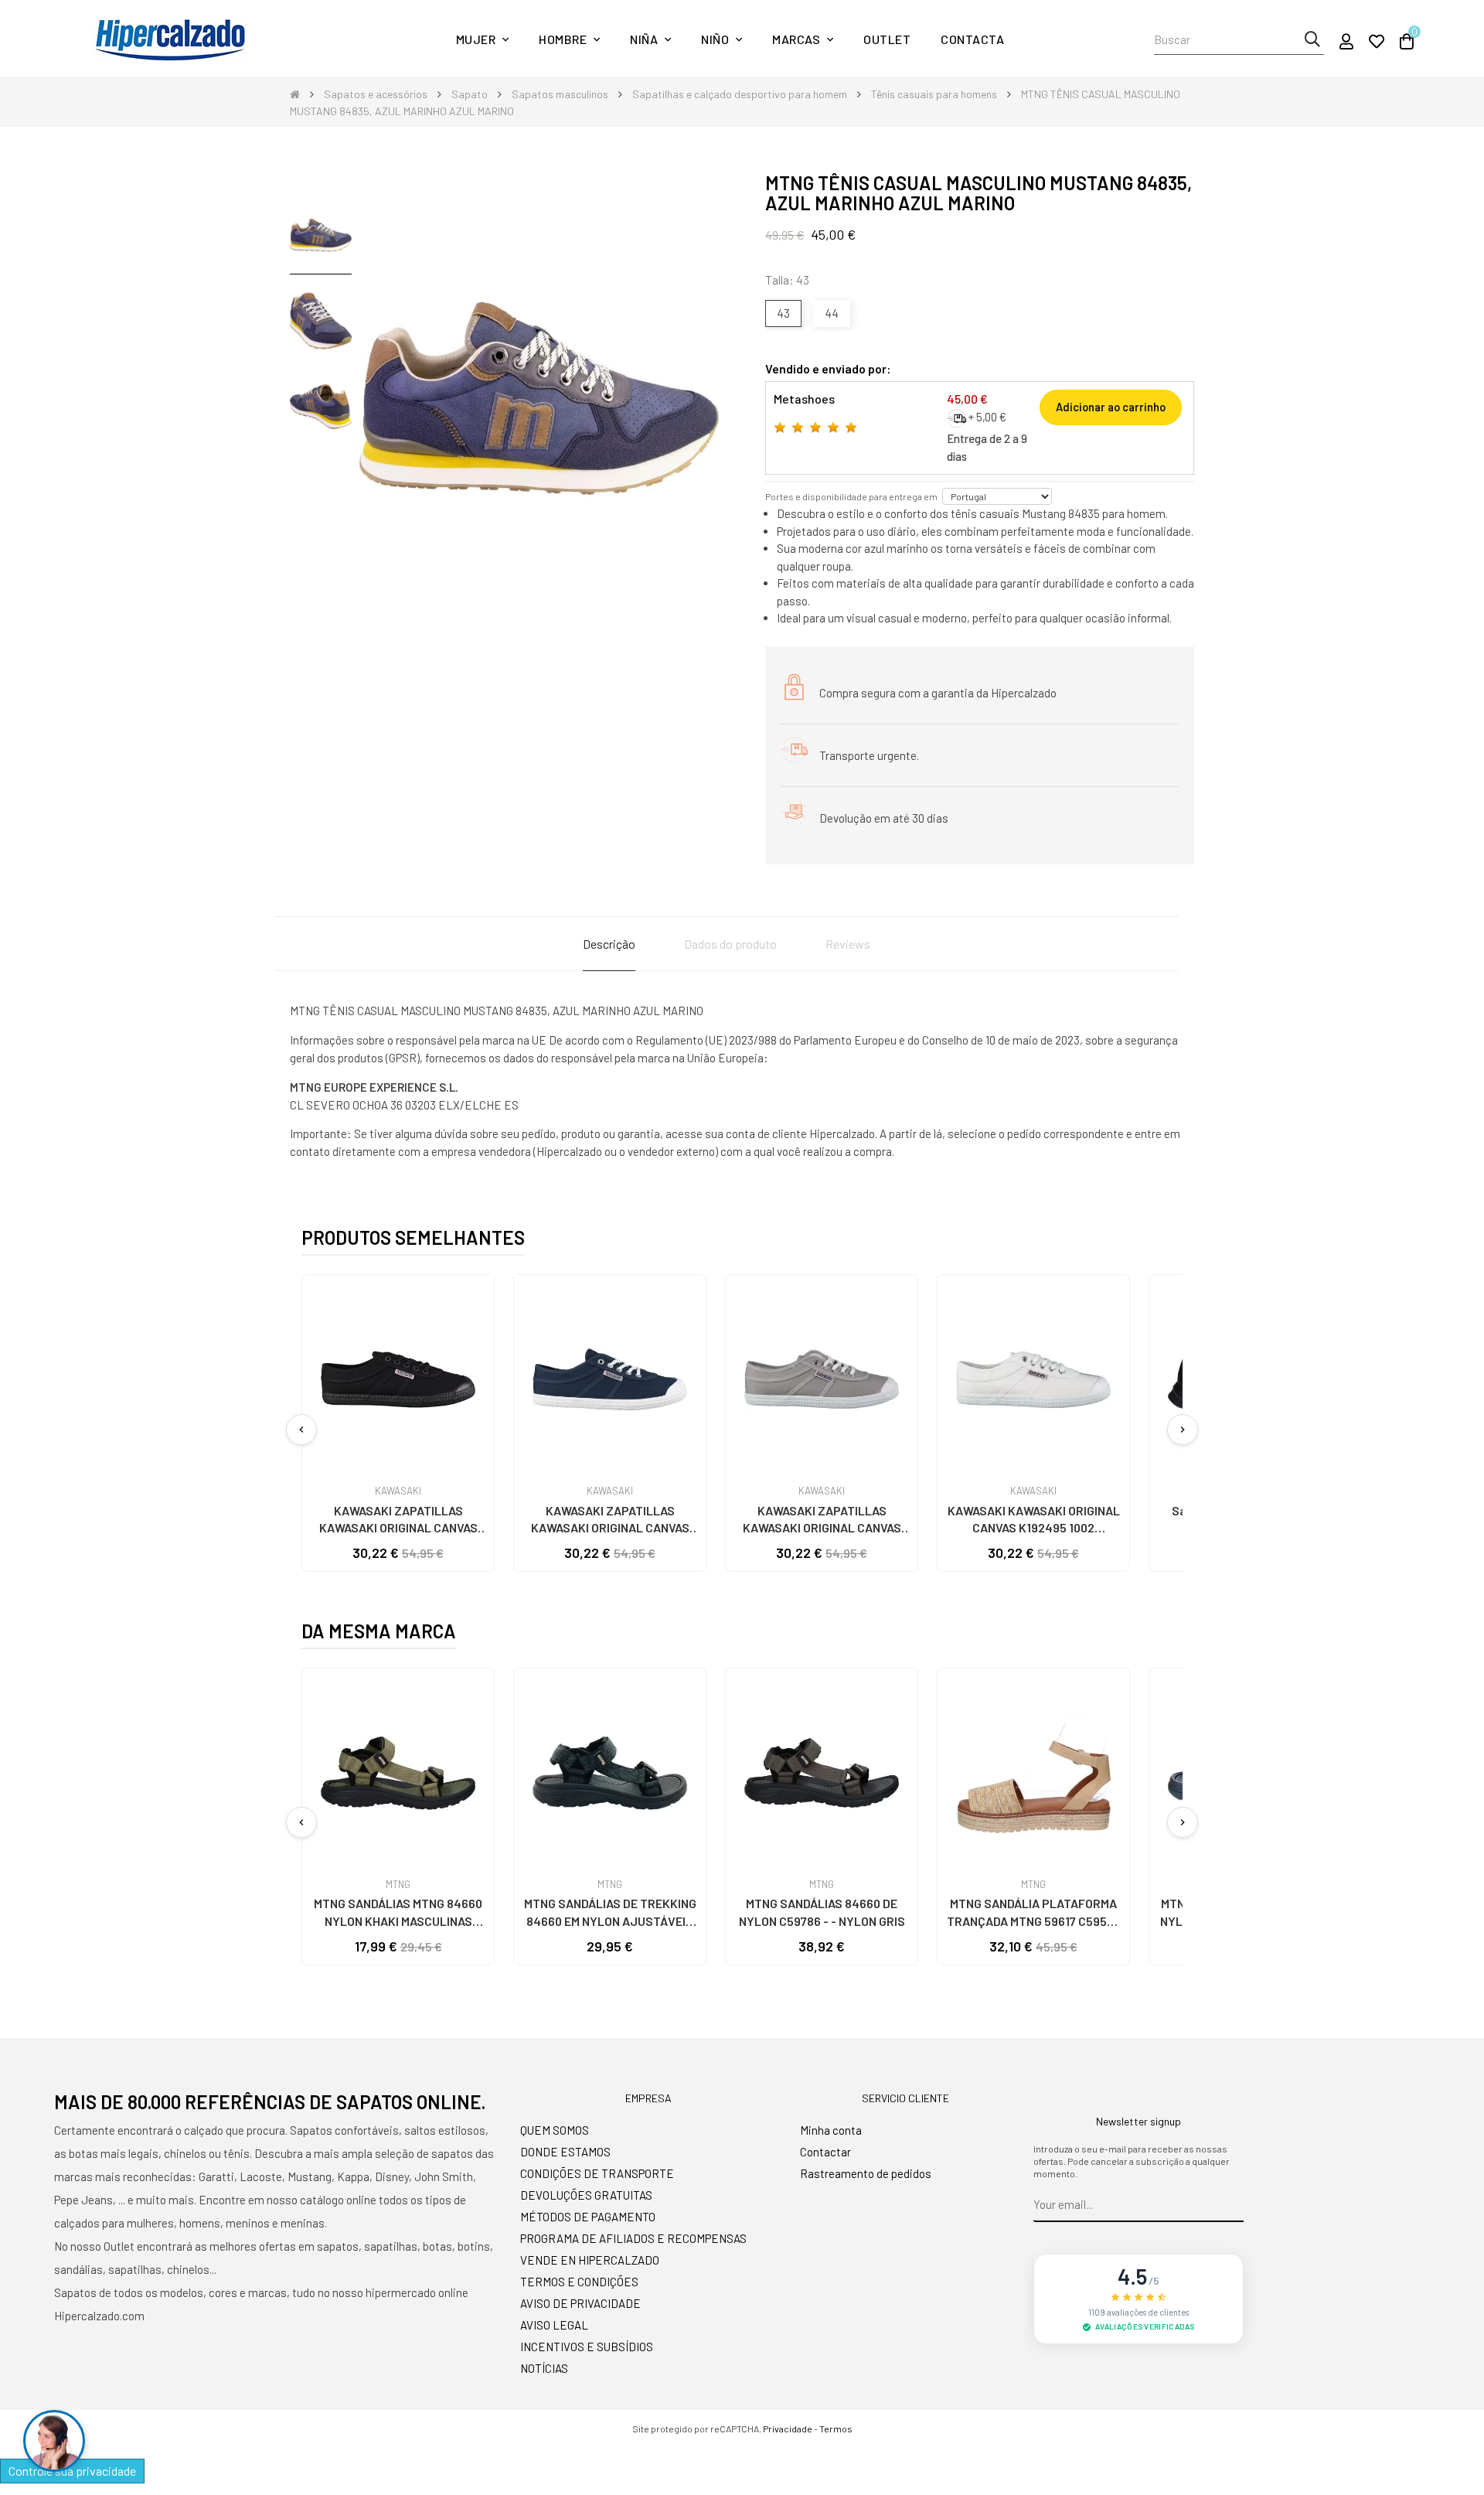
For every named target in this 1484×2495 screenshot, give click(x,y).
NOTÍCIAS (544, 2368)
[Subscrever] (1232, 2205)
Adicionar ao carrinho (1111, 407)
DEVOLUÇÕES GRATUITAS (586, 2195)
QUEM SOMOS (555, 2130)
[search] (1312, 39)
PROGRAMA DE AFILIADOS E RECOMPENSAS (633, 2238)
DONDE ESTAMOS (565, 2152)
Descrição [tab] (609, 944)
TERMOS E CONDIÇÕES (579, 2282)
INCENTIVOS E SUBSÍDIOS (587, 2347)
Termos (836, 2429)
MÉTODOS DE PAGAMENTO (588, 2217)
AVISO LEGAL (554, 2325)
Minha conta (831, 2130)
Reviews (848, 944)
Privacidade (788, 2429)
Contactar (825, 2152)
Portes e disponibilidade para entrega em (851, 496)
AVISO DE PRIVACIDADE (580, 2303)
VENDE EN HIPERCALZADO (590, 2260)
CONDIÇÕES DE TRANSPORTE (597, 2173)
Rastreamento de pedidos (866, 2173)
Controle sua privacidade (72, 2471)
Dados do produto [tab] (730, 944)
